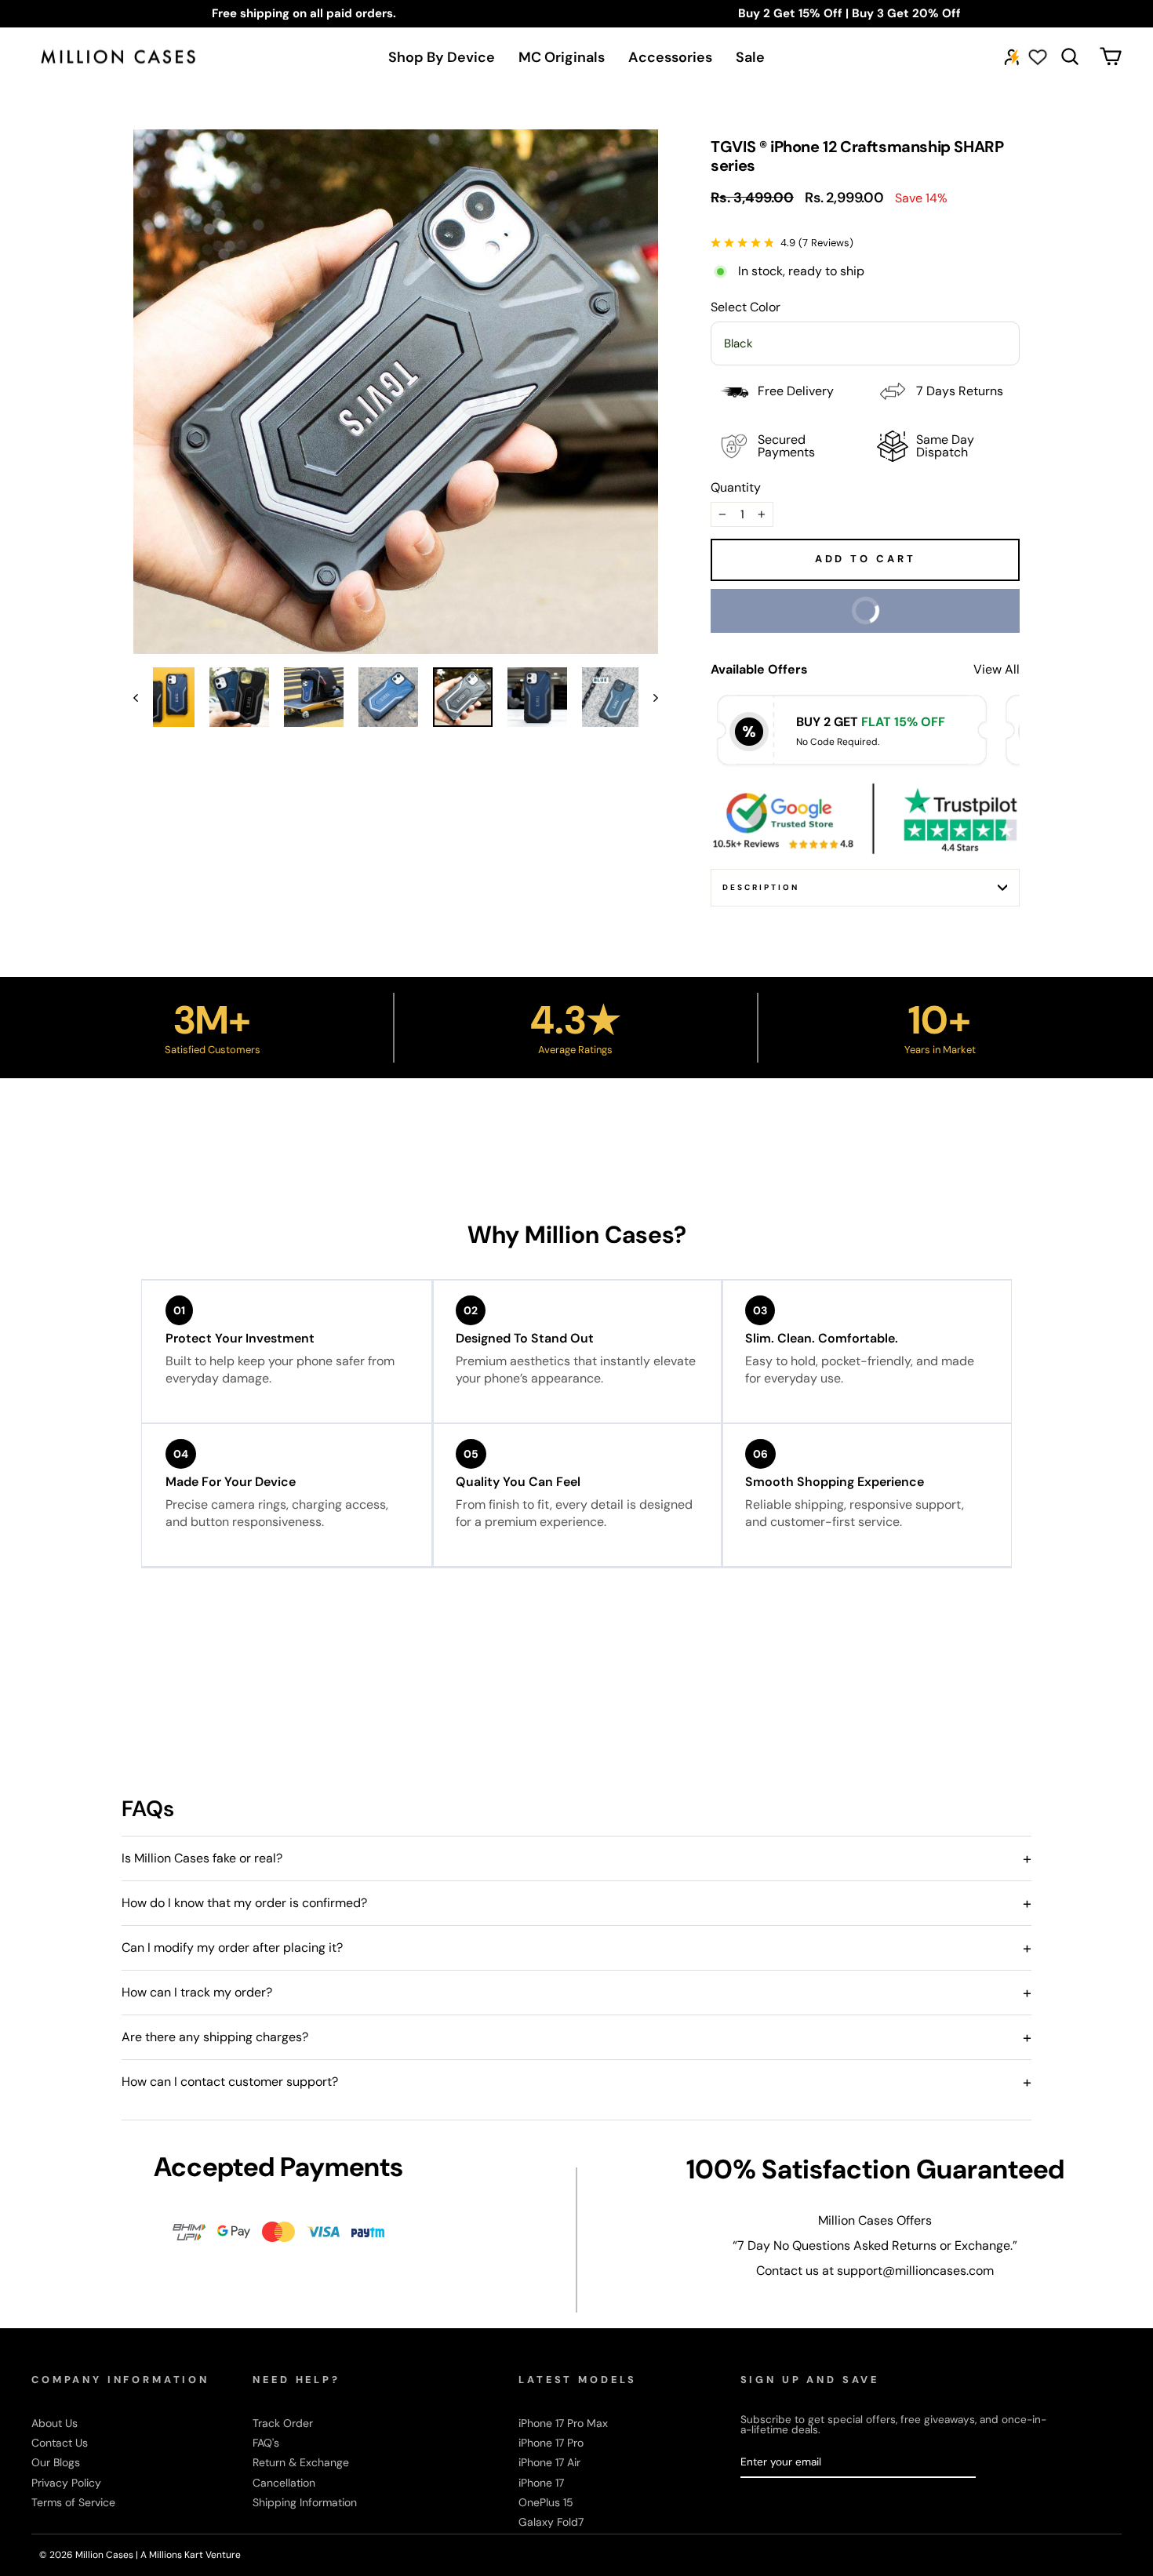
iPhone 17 (541, 2483)
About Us (55, 2423)
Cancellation (284, 2483)
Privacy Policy (66, 2483)
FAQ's (266, 2443)
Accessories (670, 57)
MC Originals (562, 57)
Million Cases (105, 2555)
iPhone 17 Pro (551, 2443)
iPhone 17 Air (549, 2462)
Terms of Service (73, 2502)
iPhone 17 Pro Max (563, 2423)
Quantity (736, 488)
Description (761, 887)
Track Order (283, 2423)
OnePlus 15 (546, 2502)
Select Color (746, 307)
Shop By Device (442, 57)
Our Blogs (56, 2462)
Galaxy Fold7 (551, 2522)
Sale (750, 57)
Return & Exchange (301, 2462)
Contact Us (60, 2443)
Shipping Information (305, 2502)
